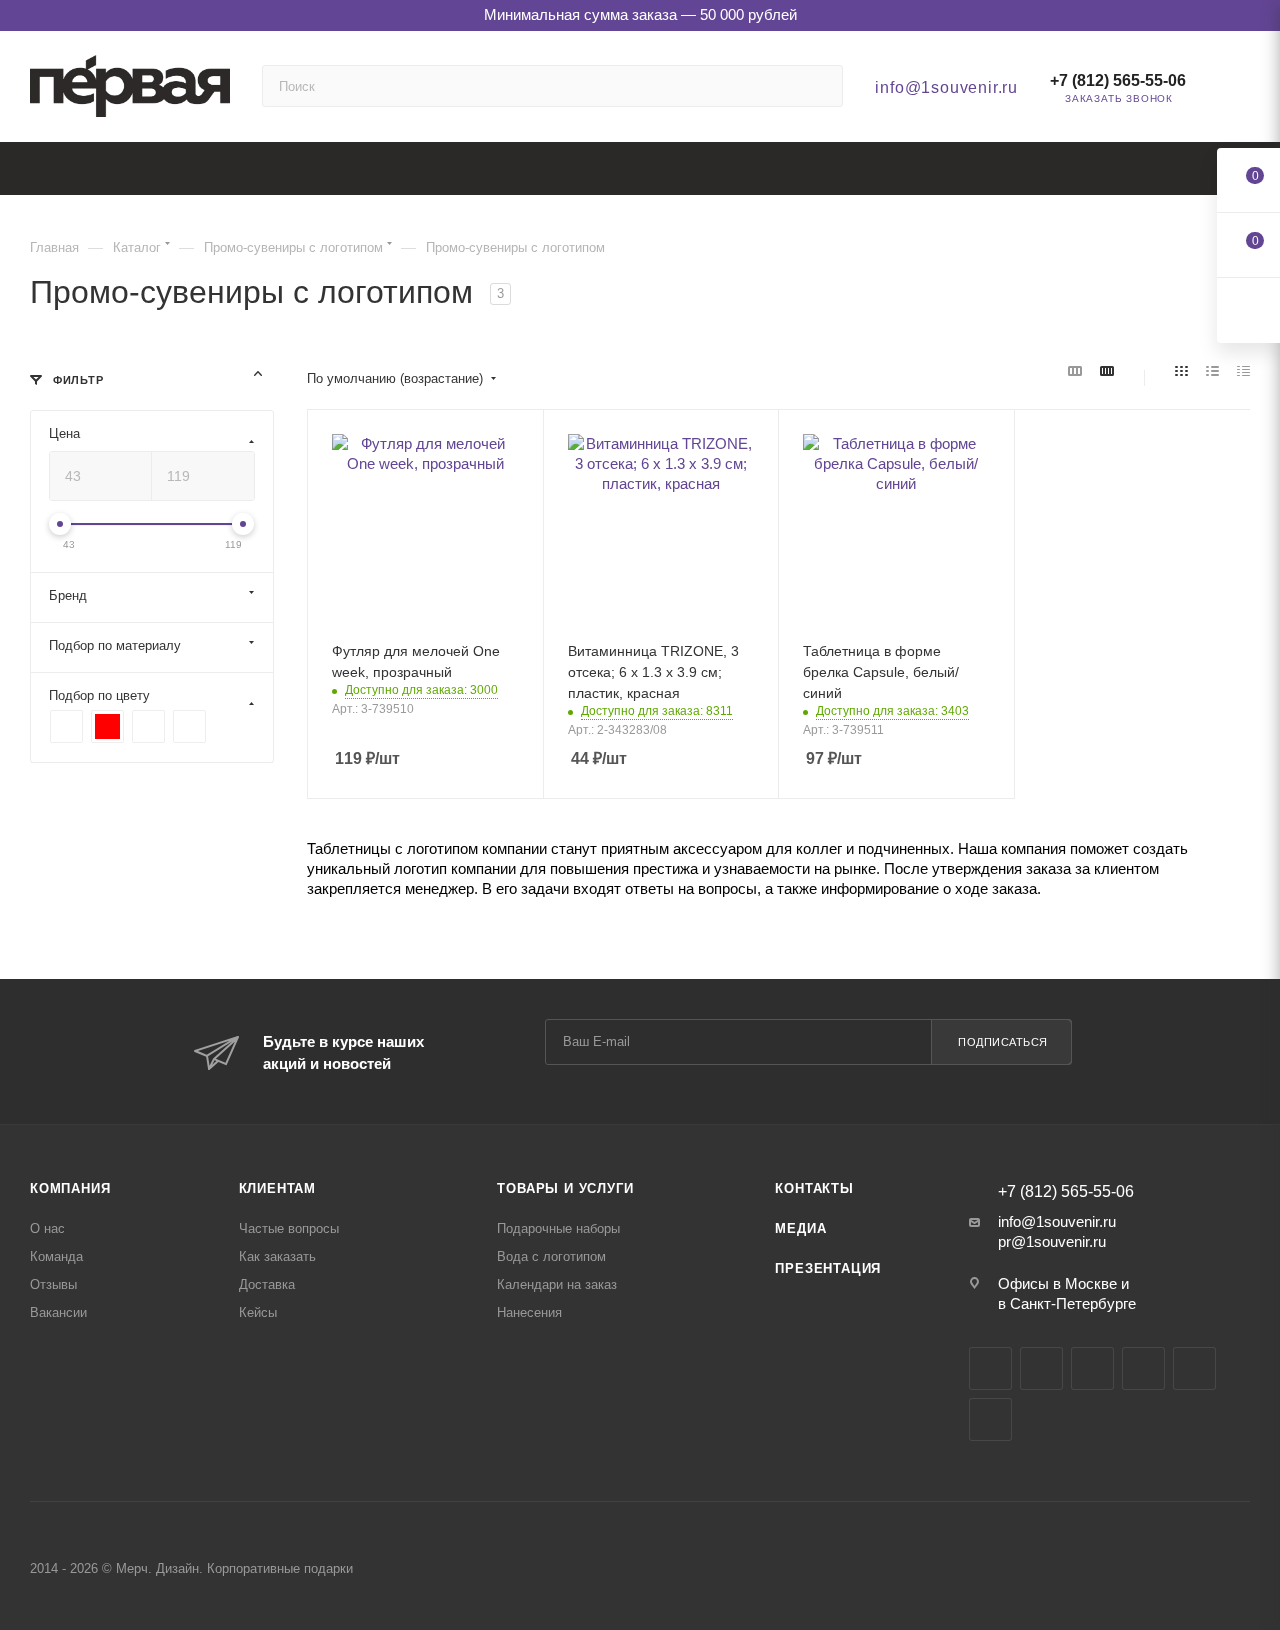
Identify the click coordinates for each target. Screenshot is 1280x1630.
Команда (56, 1256)
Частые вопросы (289, 1228)
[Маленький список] (1075, 372)
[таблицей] (1243, 372)
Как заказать (277, 1256)
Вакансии (58, 1312)
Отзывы (53, 1284)
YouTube (1092, 1368)
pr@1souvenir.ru (1052, 1241)
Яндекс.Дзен (1194, 1368)
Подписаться (1003, 1042)
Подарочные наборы (558, 1228)
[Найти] (818, 86)
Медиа (800, 1228)
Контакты (814, 1188)
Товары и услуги (565, 1188)
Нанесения (529, 1312)
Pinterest (990, 1419)
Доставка (267, 1284)
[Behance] (1143, 1368)
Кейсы (258, 1312)
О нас (47, 1228)
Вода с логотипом (551, 1256)
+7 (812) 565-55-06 (1118, 80)
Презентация (828, 1268)
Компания (70, 1188)
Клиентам (277, 1188)
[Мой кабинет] (1241, 91)
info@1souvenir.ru (946, 87)
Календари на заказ (557, 1284)
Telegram (1041, 1368)
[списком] (1212, 372)
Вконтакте (990, 1368)
